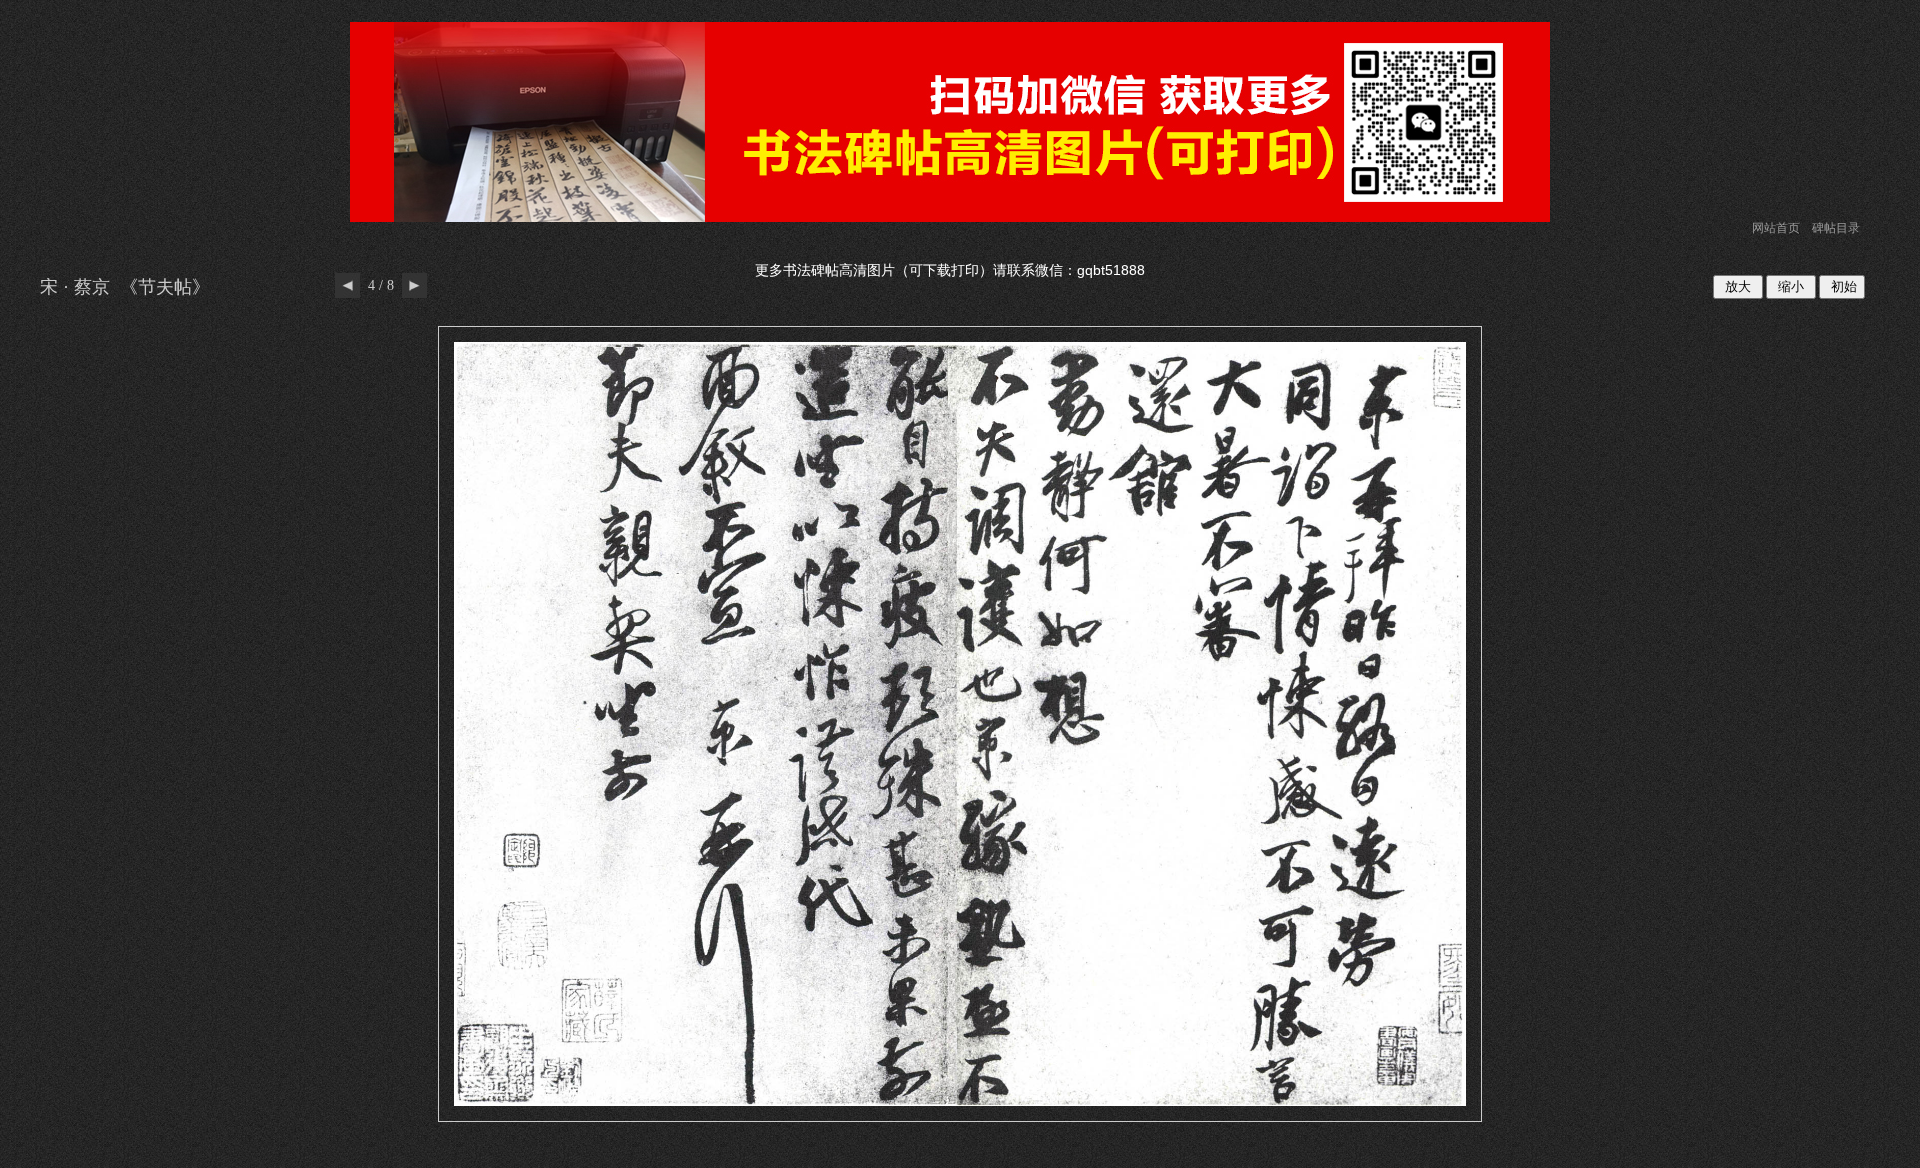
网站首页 (1776, 228)
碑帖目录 (1836, 228)
